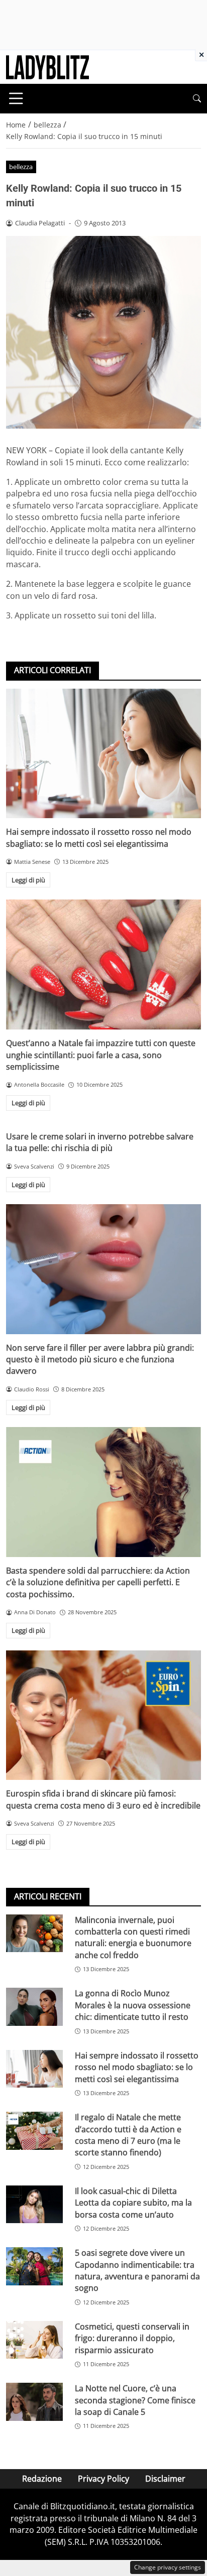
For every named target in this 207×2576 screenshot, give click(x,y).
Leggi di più (28, 880)
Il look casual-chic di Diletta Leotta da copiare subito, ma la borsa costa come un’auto (133, 2203)
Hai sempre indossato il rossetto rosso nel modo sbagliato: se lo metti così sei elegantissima (99, 838)
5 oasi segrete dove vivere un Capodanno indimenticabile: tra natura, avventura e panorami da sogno (137, 2270)
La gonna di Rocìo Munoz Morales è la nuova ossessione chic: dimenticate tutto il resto (133, 2005)
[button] (197, 99)
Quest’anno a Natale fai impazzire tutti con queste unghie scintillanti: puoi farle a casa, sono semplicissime (101, 1055)
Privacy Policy (103, 2479)
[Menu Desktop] (16, 98)
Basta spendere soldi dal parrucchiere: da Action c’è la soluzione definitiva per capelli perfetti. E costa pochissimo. (98, 1582)
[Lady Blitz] (47, 66)
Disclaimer (165, 2479)
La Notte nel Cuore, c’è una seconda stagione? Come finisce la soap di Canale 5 (135, 2400)
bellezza (21, 167)
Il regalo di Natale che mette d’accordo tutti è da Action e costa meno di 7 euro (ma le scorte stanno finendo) (128, 2135)
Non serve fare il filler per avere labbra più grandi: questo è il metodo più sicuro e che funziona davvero (100, 1360)
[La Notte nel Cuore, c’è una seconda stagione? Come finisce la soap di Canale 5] (34, 2402)
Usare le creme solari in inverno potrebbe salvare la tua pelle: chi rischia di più (100, 1142)
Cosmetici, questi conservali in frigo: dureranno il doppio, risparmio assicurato (132, 2338)
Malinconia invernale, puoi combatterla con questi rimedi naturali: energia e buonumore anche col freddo (133, 1938)
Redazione (42, 2479)
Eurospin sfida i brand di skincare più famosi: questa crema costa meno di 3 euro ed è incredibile (103, 1799)
